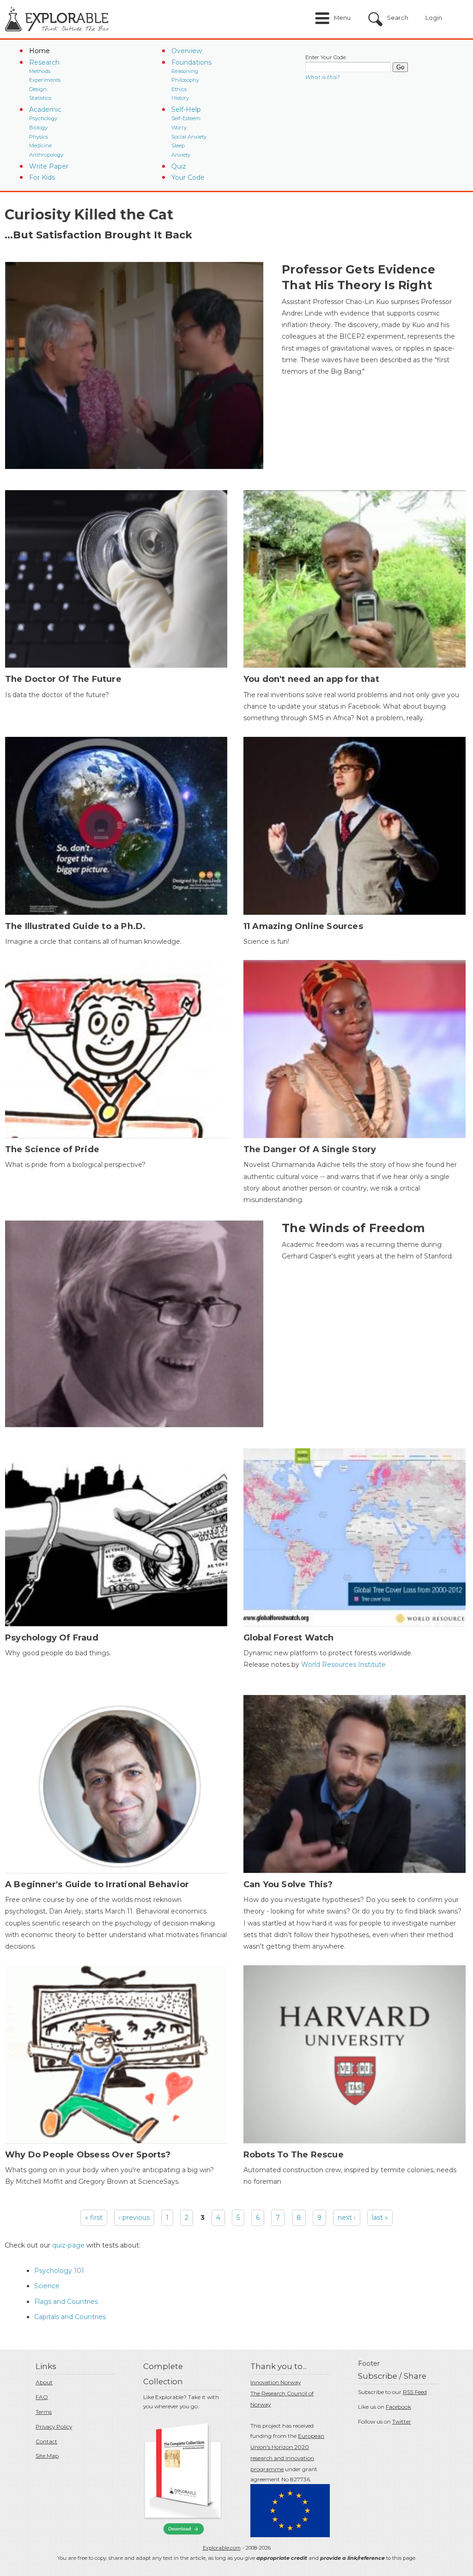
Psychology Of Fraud (52, 1638)
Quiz (179, 166)
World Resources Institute (343, 1665)
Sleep (178, 146)
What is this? (322, 77)
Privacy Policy (54, 2427)
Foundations (191, 62)
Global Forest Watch (289, 1638)
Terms (44, 2412)
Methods (40, 71)
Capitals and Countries (70, 2317)
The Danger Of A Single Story (310, 1149)
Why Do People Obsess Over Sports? (88, 2155)
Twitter (402, 2421)
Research (44, 62)
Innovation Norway (276, 2382)
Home (39, 51)
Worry (179, 128)
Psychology (43, 118)
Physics (39, 137)
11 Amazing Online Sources (303, 926)
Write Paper (49, 166)
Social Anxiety (189, 137)
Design (38, 89)
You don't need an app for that (311, 679)
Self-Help (186, 109)
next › (347, 2218)
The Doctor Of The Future (63, 679)
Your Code (188, 177)
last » (380, 2218)
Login (434, 18)
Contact (46, 2441)
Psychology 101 (59, 2271)
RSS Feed (415, 2392)
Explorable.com (222, 2548)
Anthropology (46, 155)
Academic (45, 109)
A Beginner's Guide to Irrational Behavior (97, 1884)
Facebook (398, 2407)
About (44, 2382)
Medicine (40, 146)
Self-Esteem (186, 118)
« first (94, 2218)
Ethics (179, 89)
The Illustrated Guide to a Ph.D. (75, 926)
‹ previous (134, 2218)
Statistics (40, 98)
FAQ (42, 2397)
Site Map (47, 2456)
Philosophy (185, 80)
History (180, 98)
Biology (38, 128)
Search (398, 18)
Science (47, 2286)
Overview (187, 51)
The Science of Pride (52, 1149)
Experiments (45, 80)
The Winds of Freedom (353, 1228)
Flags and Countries (66, 2302)
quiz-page (68, 2245)
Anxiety (181, 155)
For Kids (42, 177)
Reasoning (185, 71)
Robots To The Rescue (294, 2155)
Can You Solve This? (288, 1884)
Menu (342, 18)
